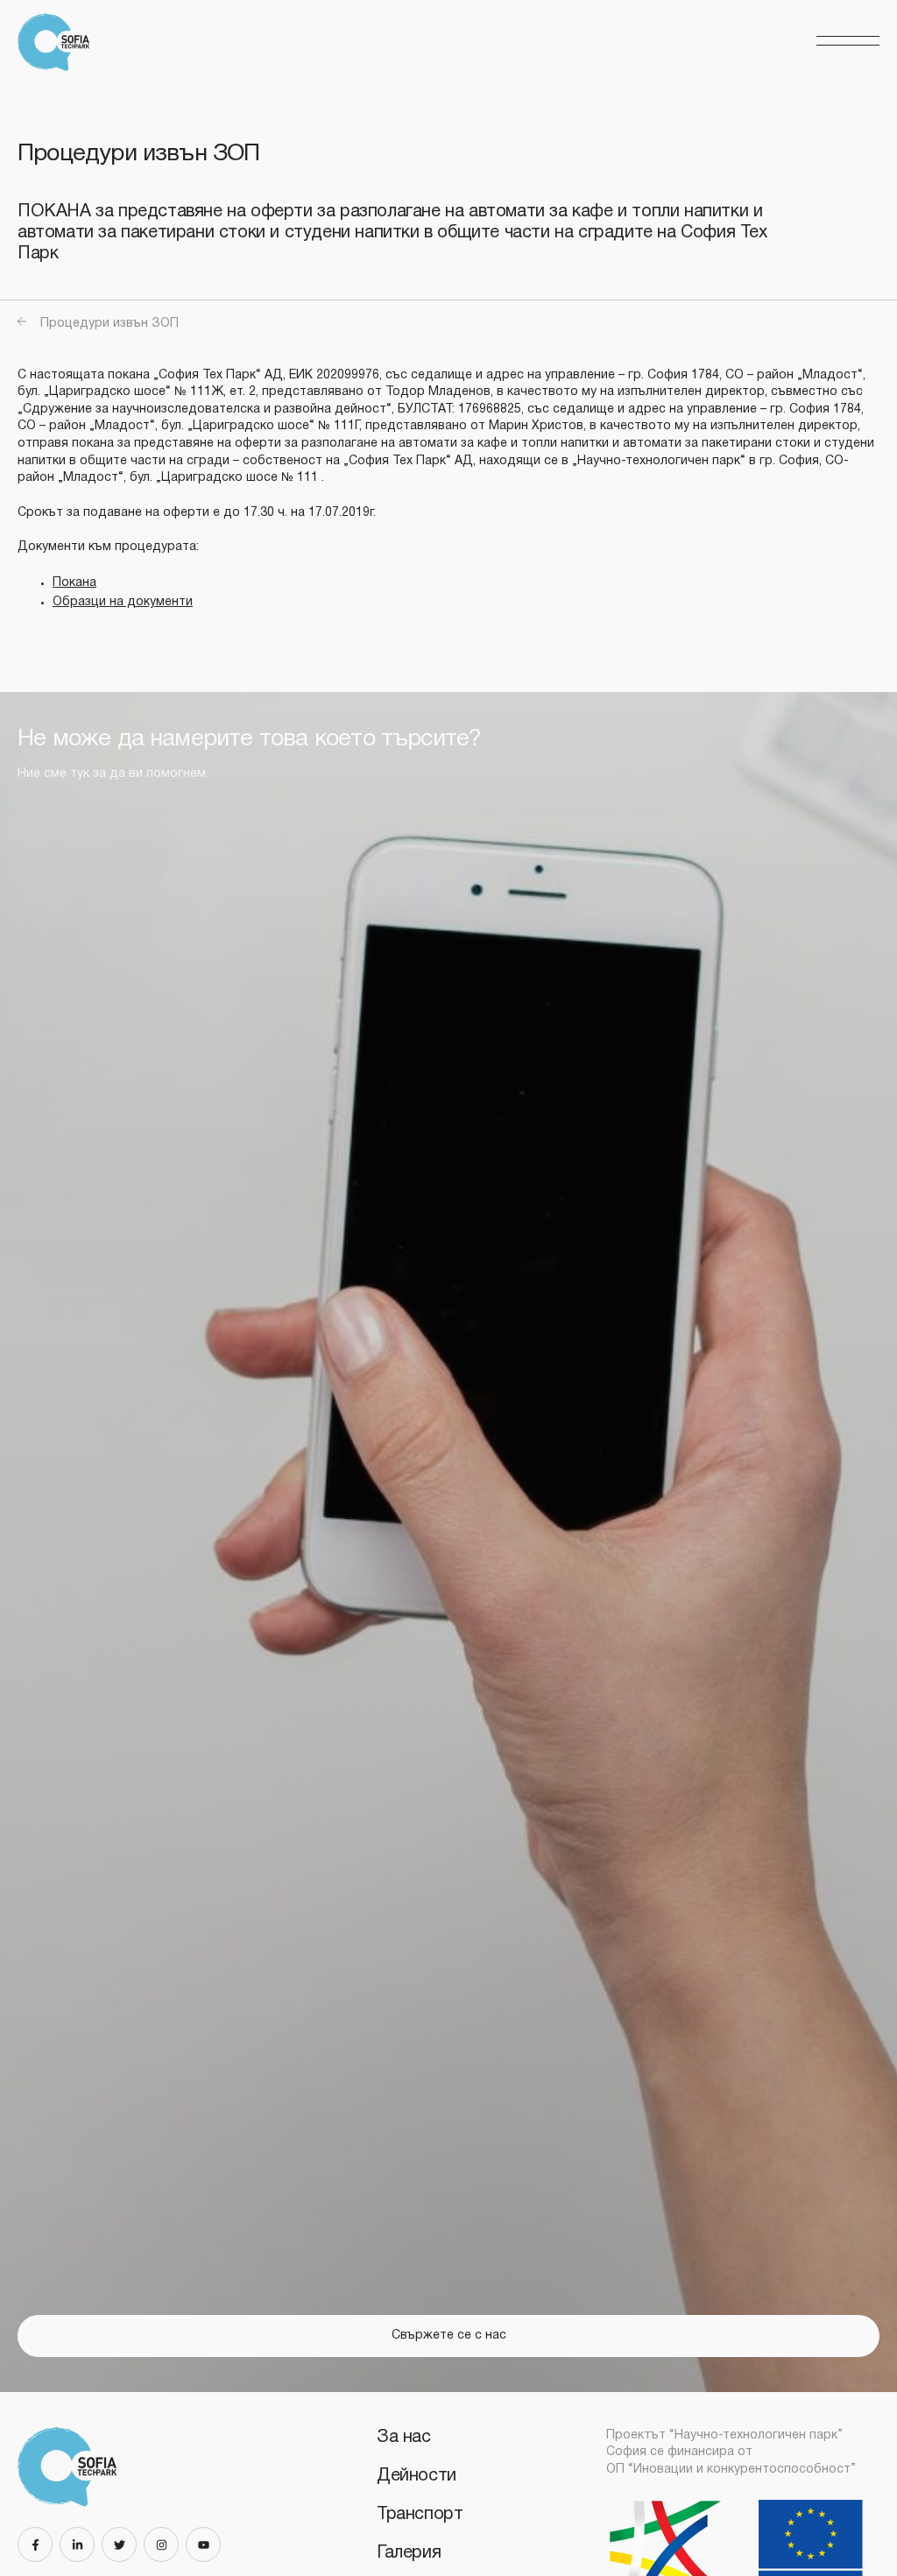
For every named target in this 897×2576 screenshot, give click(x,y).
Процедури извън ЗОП (109, 324)
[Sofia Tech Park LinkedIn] (81, 2544)
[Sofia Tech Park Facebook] (39, 2544)
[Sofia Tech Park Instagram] (165, 2544)
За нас (404, 2438)
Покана (74, 583)
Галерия (409, 2553)
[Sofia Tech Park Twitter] (123, 2544)
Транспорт (420, 2515)
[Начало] (59, 42)
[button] (848, 42)
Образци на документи (123, 602)
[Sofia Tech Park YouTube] (207, 2544)
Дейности (417, 2476)
